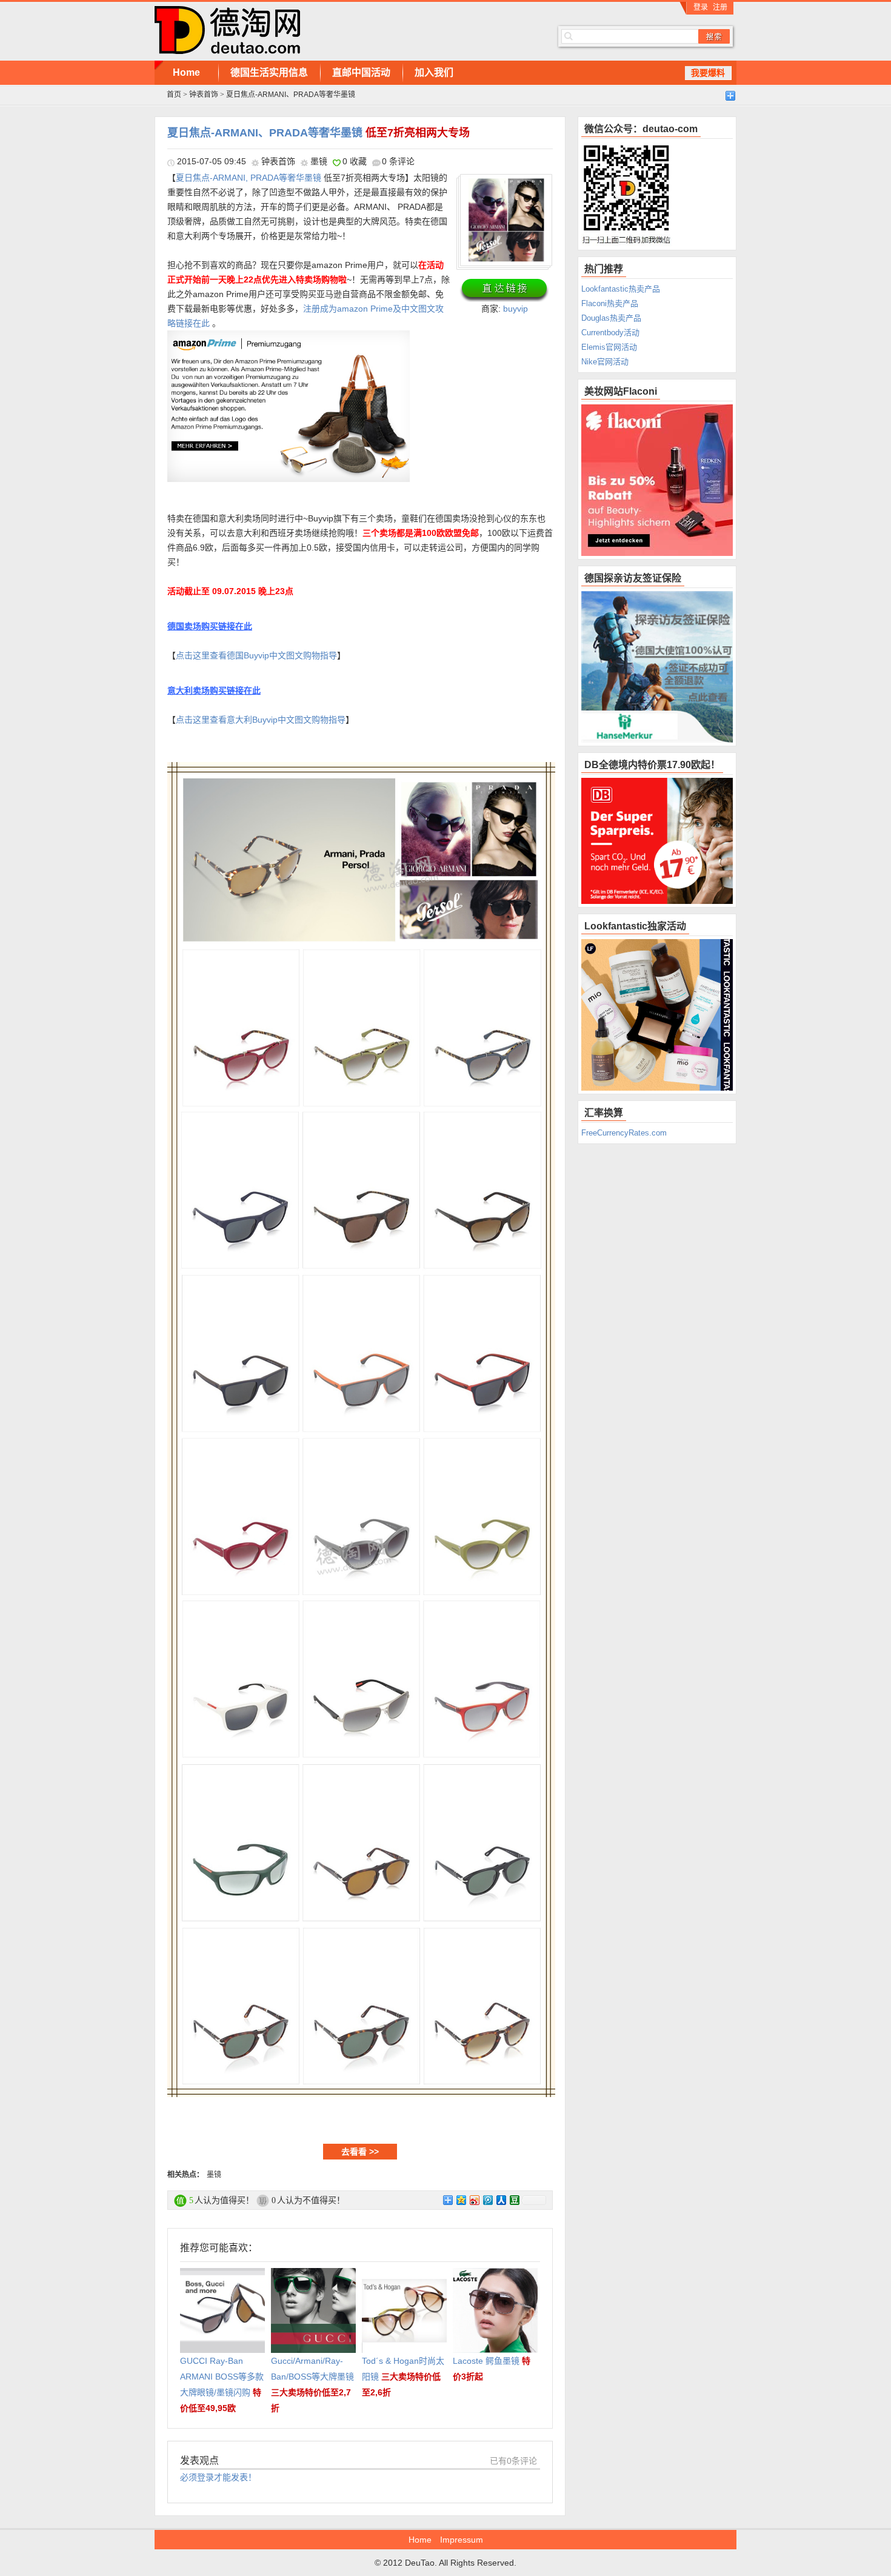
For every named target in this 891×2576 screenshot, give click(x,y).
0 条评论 (398, 161)
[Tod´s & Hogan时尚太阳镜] (404, 2276)
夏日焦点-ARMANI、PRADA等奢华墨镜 (319, 133)
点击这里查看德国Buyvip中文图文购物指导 (256, 655)
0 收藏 (355, 161)
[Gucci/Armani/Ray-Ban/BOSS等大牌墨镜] (313, 2276)
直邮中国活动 (361, 72)
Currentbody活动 (610, 333)
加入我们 (434, 72)
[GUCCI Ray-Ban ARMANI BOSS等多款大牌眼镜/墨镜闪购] (222, 2276)
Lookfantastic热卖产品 (621, 289)
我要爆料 (708, 73)
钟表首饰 (204, 95)
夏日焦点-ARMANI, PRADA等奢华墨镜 (249, 178)
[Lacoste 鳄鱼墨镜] (495, 2276)
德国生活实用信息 (269, 72)
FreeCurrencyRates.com (624, 1133)
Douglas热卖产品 (611, 318)
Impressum (462, 2540)
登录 (701, 7)
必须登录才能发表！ (218, 2477)
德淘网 (336, 30)
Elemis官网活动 (609, 347)
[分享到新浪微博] (474, 2200)
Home (186, 72)
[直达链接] (504, 290)
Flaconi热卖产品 (610, 303)
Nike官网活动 (605, 362)
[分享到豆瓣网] (514, 2200)
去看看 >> (360, 2152)
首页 (174, 95)
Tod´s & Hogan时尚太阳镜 (403, 2377)
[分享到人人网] (501, 2200)
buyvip (516, 309)
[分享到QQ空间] (461, 2200)
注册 (720, 7)
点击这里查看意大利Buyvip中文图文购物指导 (261, 720)
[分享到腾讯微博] (487, 2200)
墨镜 (319, 161)
